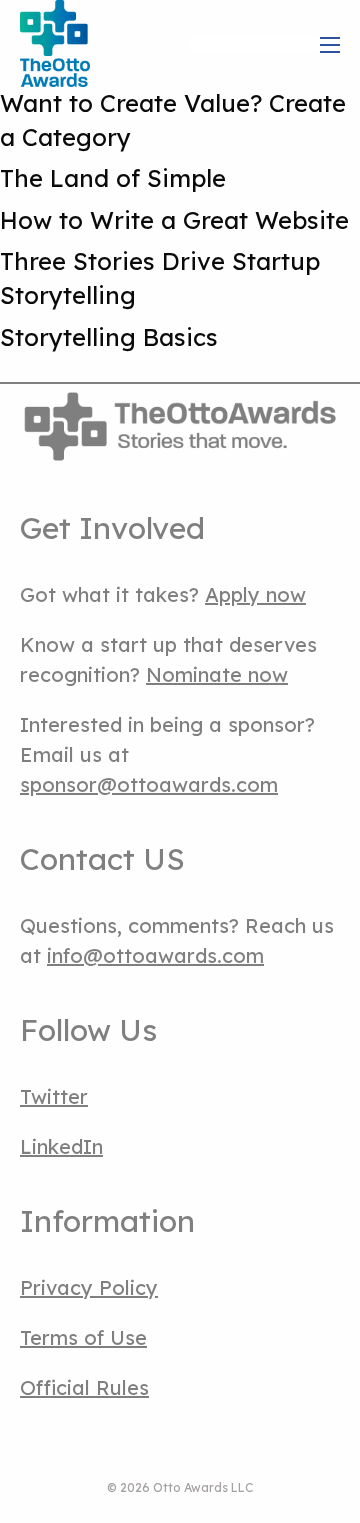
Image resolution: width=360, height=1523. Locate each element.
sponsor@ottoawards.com (149, 784)
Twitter (54, 1096)
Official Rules (84, 1387)
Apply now (255, 594)
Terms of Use (83, 1337)
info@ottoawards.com (155, 955)
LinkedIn (61, 1146)
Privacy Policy (89, 1287)
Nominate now (217, 674)
